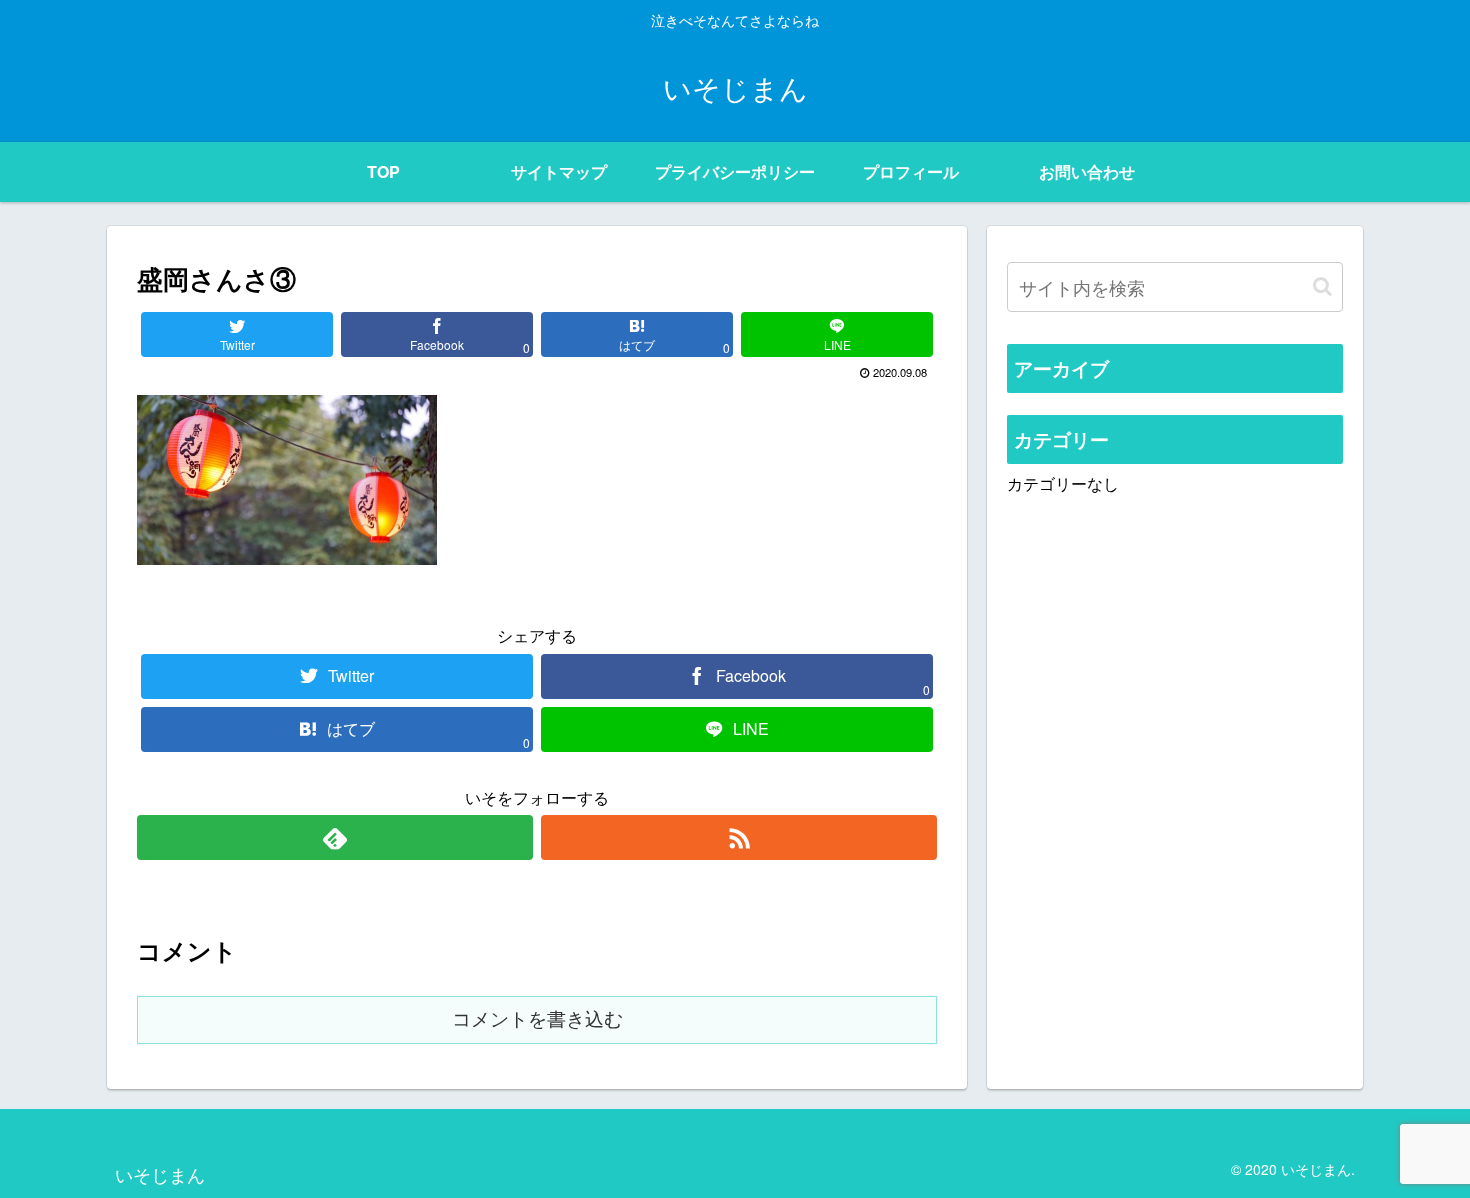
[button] (1322, 286)
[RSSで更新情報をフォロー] (739, 837)
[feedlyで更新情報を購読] (335, 837)
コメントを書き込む (537, 1019)
